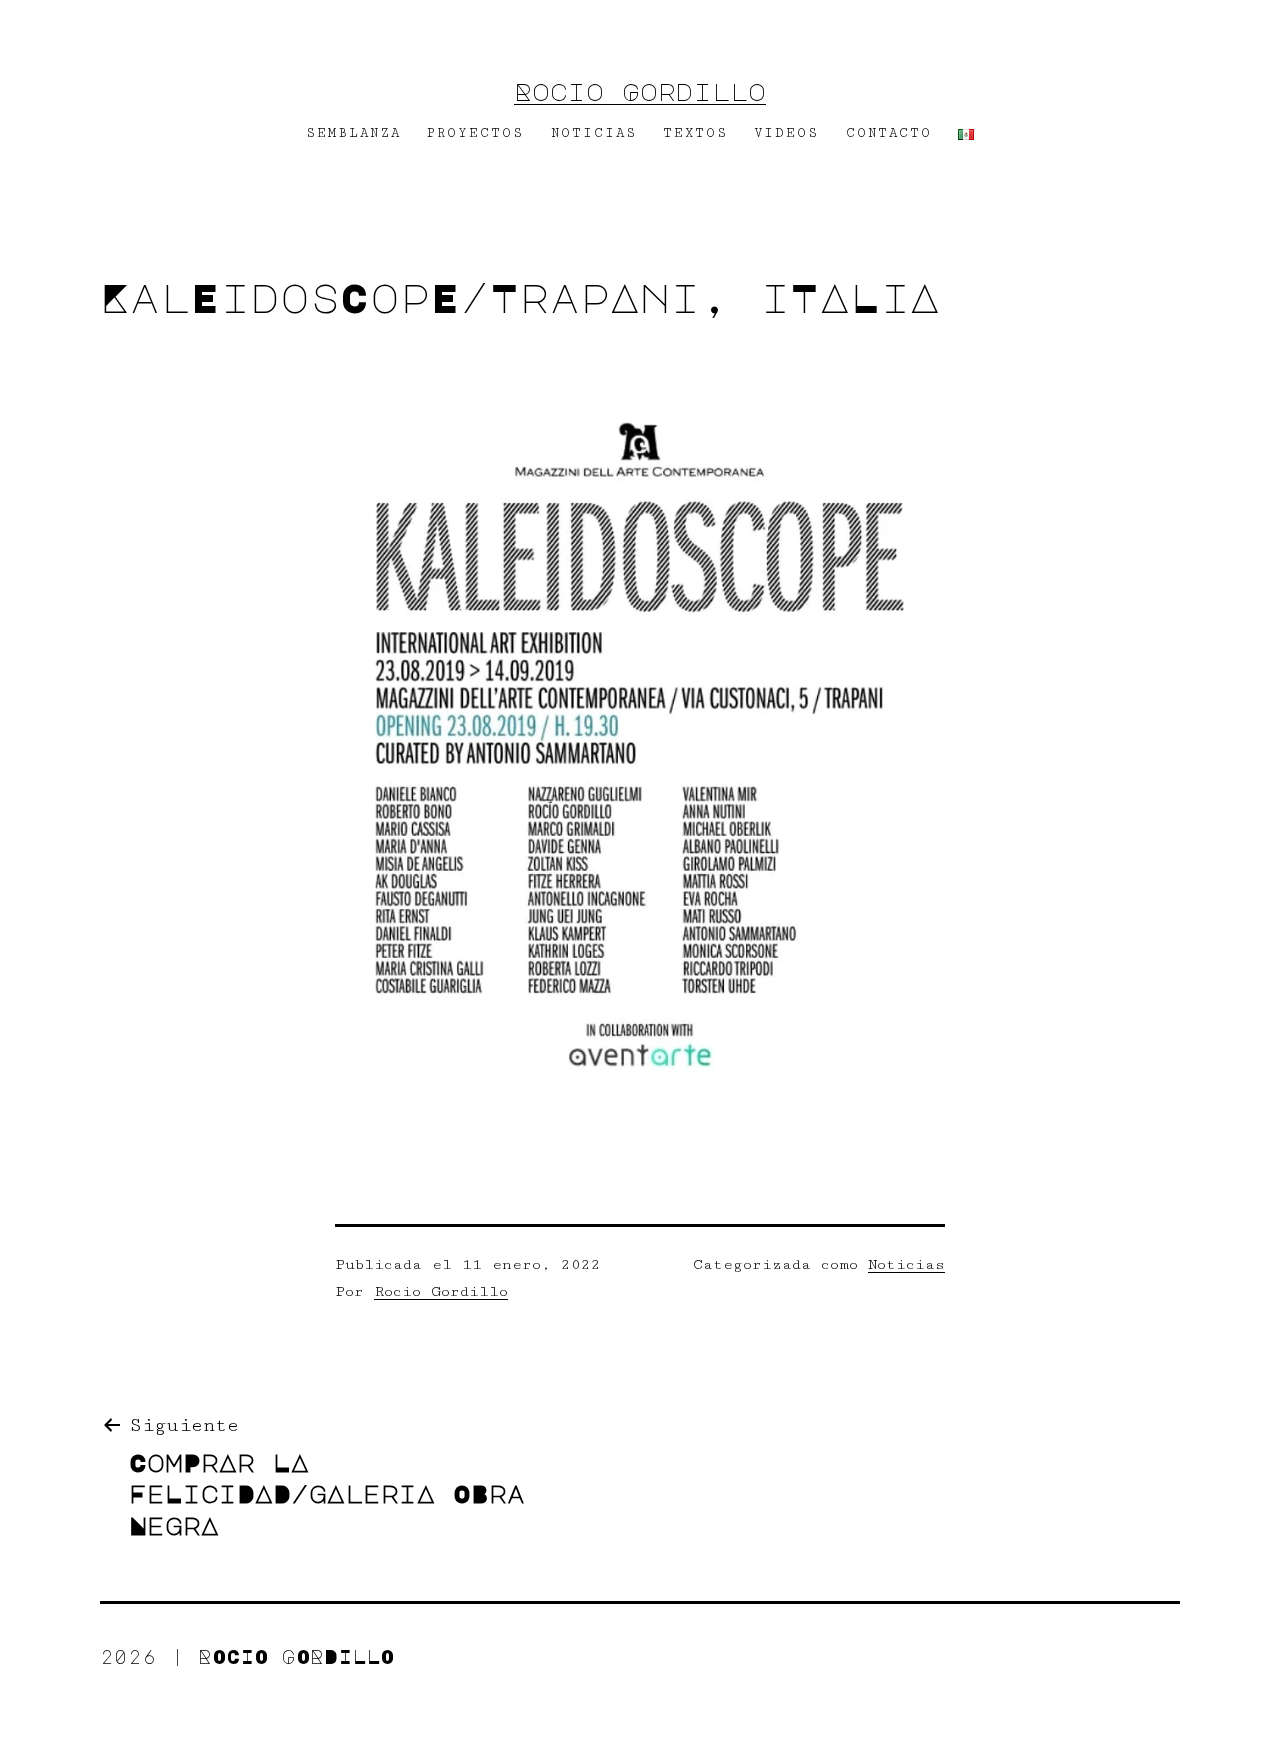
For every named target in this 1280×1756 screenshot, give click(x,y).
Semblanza (353, 133)
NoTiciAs (594, 133)
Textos (695, 133)
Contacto (889, 133)
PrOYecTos (475, 133)
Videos (786, 133)
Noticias (906, 1264)
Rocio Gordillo (640, 91)
